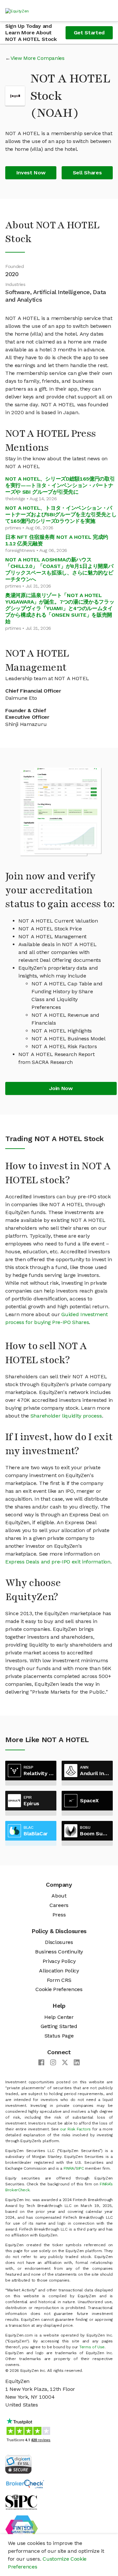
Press (59, 1915)
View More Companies (38, 58)
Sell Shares (87, 173)
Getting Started (59, 2026)
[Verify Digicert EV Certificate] (18, 2464)
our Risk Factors (75, 2129)
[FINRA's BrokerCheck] (25, 2484)
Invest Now (31, 173)
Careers (59, 1905)
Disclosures (59, 1942)
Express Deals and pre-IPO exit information (58, 1562)
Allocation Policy (59, 1971)
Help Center (59, 2017)
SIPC (80, 2168)
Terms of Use (92, 2347)
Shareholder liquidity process (66, 1416)
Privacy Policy (59, 1961)
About (59, 1896)
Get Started (89, 33)
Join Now (61, 1088)
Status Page (59, 2036)
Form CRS (59, 1980)
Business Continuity (59, 1952)
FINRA (69, 2168)
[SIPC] (21, 2502)
